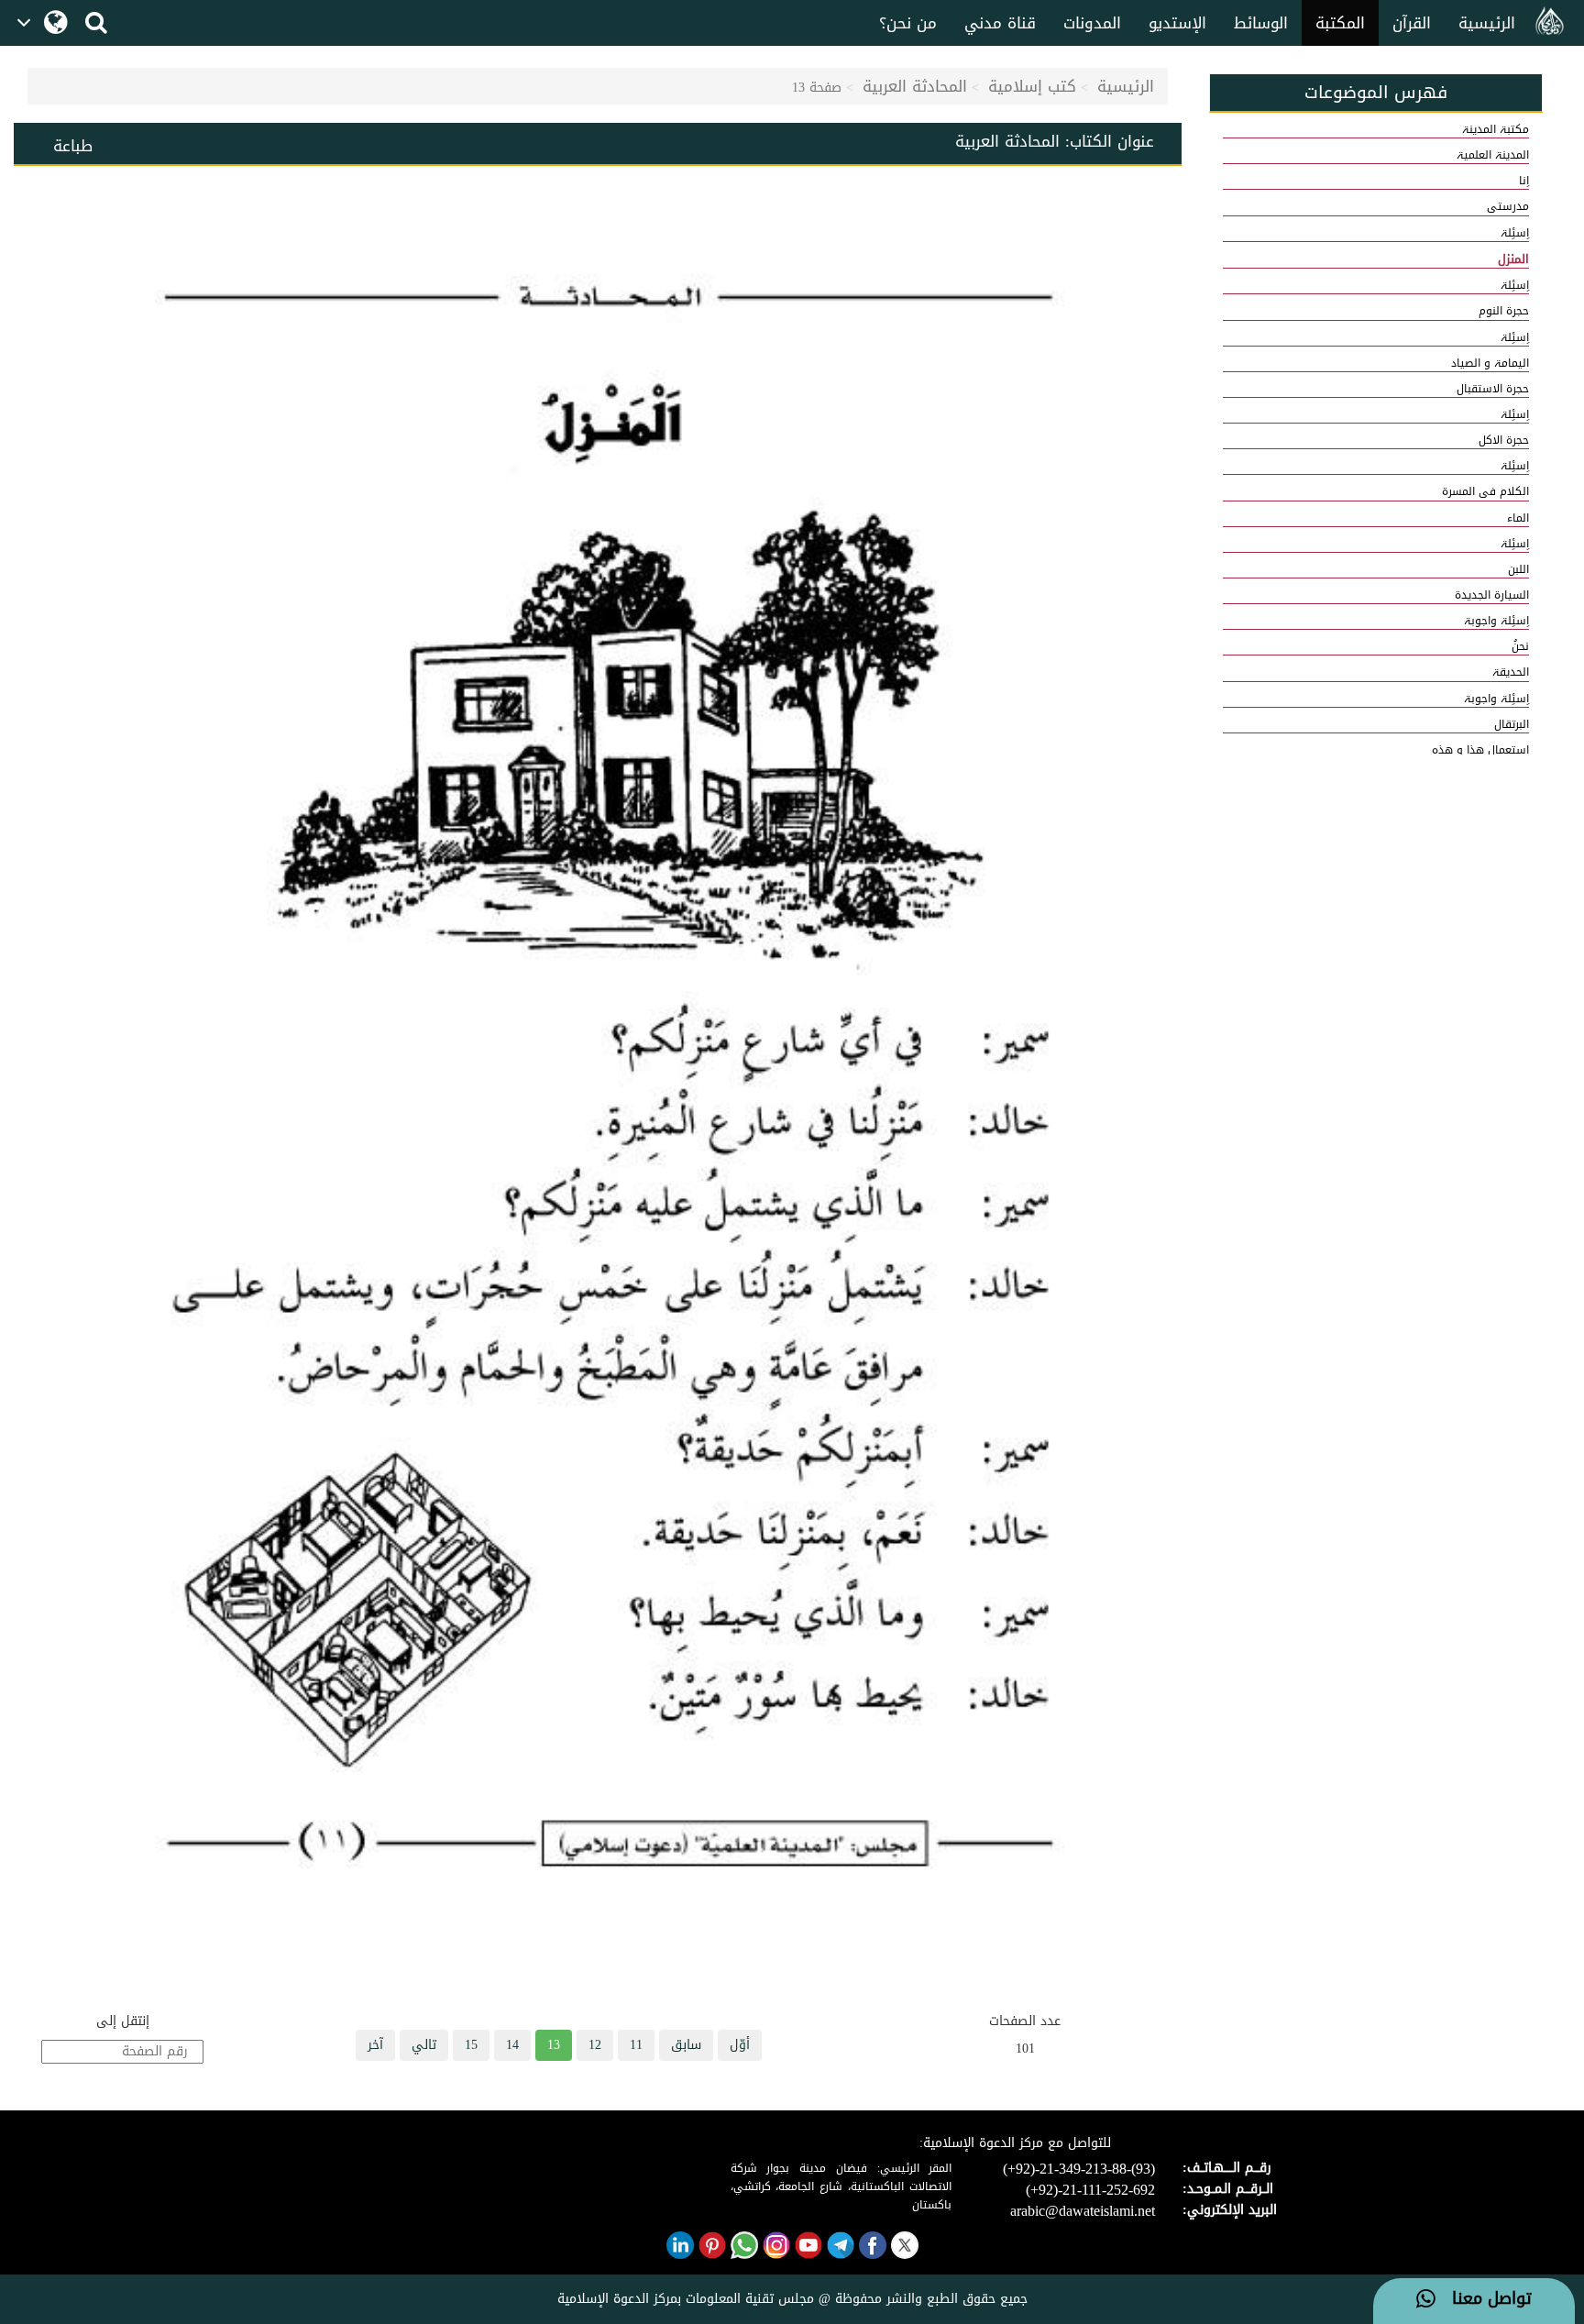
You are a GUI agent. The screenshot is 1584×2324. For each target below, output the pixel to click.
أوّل (740, 2045)
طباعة (73, 146)
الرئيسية (1487, 23)
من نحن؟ (908, 23)
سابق (686, 2045)
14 (512, 2045)
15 (471, 2045)
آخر (375, 2045)
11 (636, 2045)
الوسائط (1261, 23)
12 (595, 2045)
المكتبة (1340, 23)
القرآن (1412, 23)
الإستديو (1177, 23)
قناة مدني (1000, 23)
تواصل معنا (1484, 2299)
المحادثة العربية (915, 86)
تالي (424, 2045)
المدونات (1092, 23)
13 (554, 2045)
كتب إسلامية (1032, 86)
